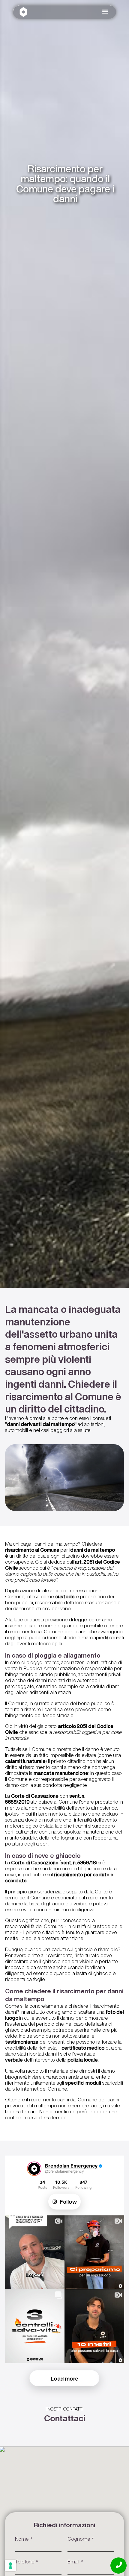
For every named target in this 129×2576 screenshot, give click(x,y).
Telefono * (27, 2561)
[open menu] (108, 14)
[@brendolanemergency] (34, 2169)
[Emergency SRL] (24, 13)
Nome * (24, 2539)
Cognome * (81, 2539)
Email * (75, 2561)
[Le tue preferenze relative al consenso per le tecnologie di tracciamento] (10, 2566)
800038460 (118, 2565)
